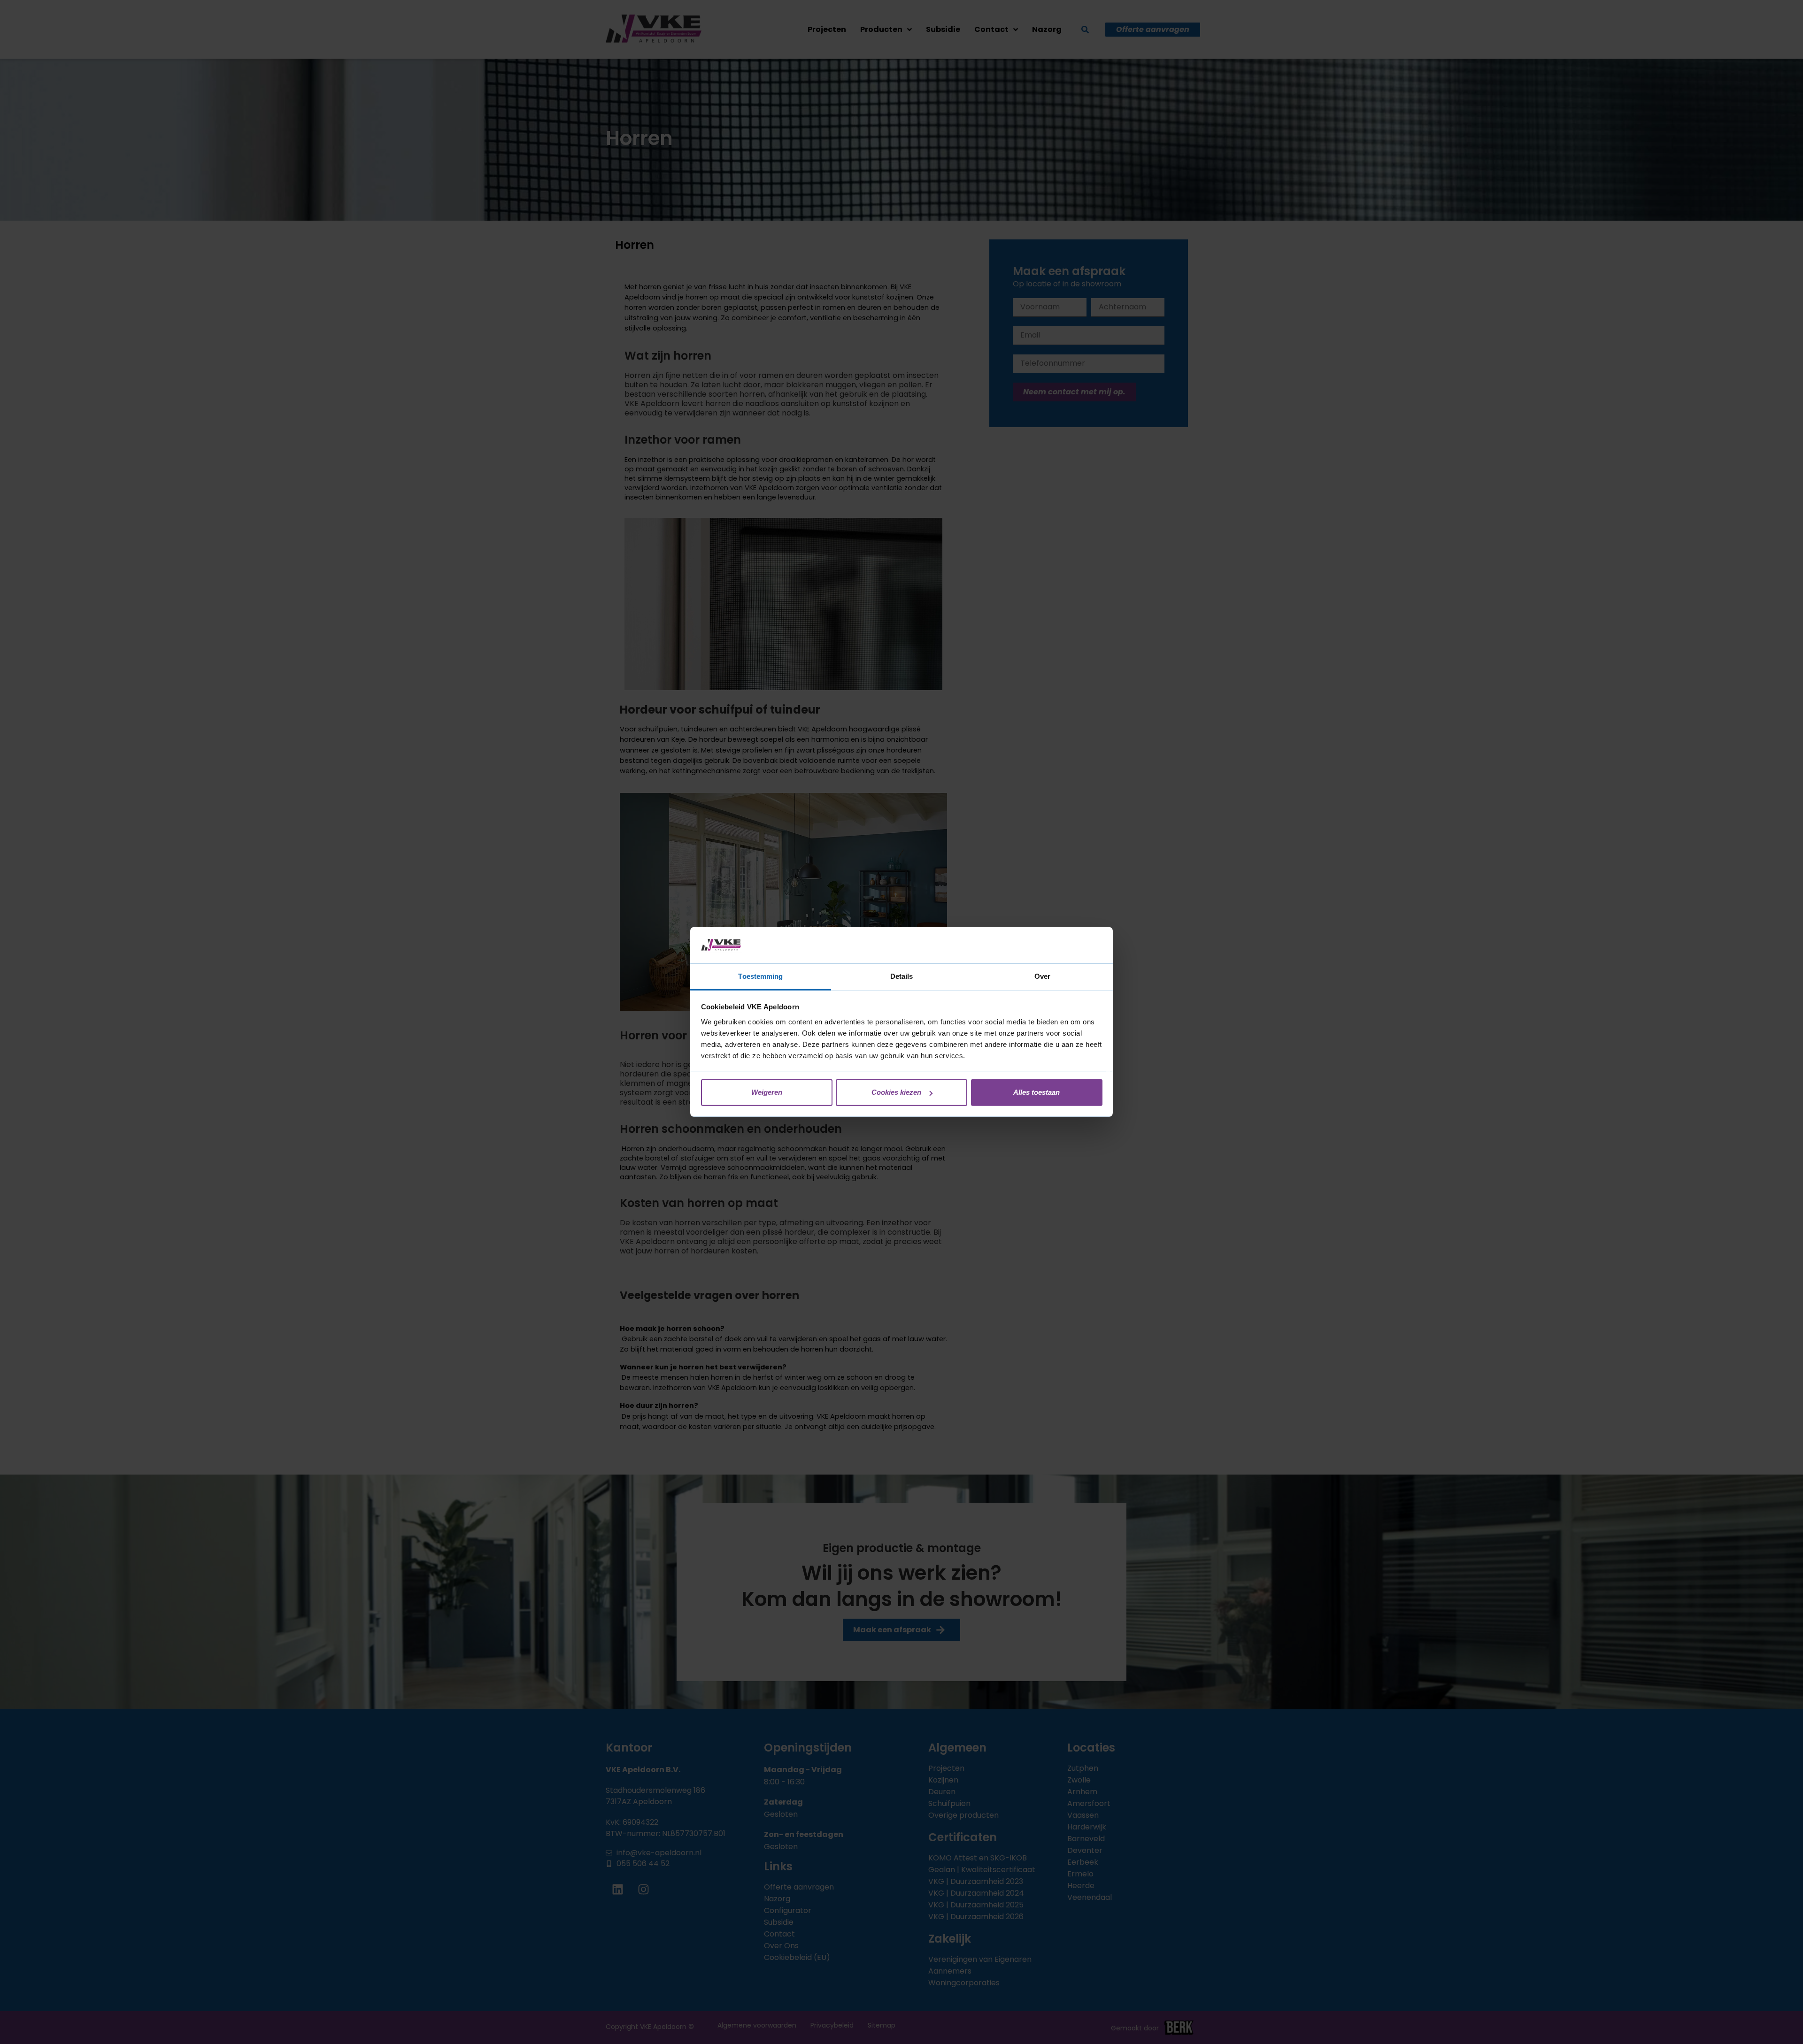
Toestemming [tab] (760, 976)
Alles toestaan (1036, 1092)
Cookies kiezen (896, 1092)
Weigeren (767, 1092)
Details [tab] (902, 976)
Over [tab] (1042, 976)
